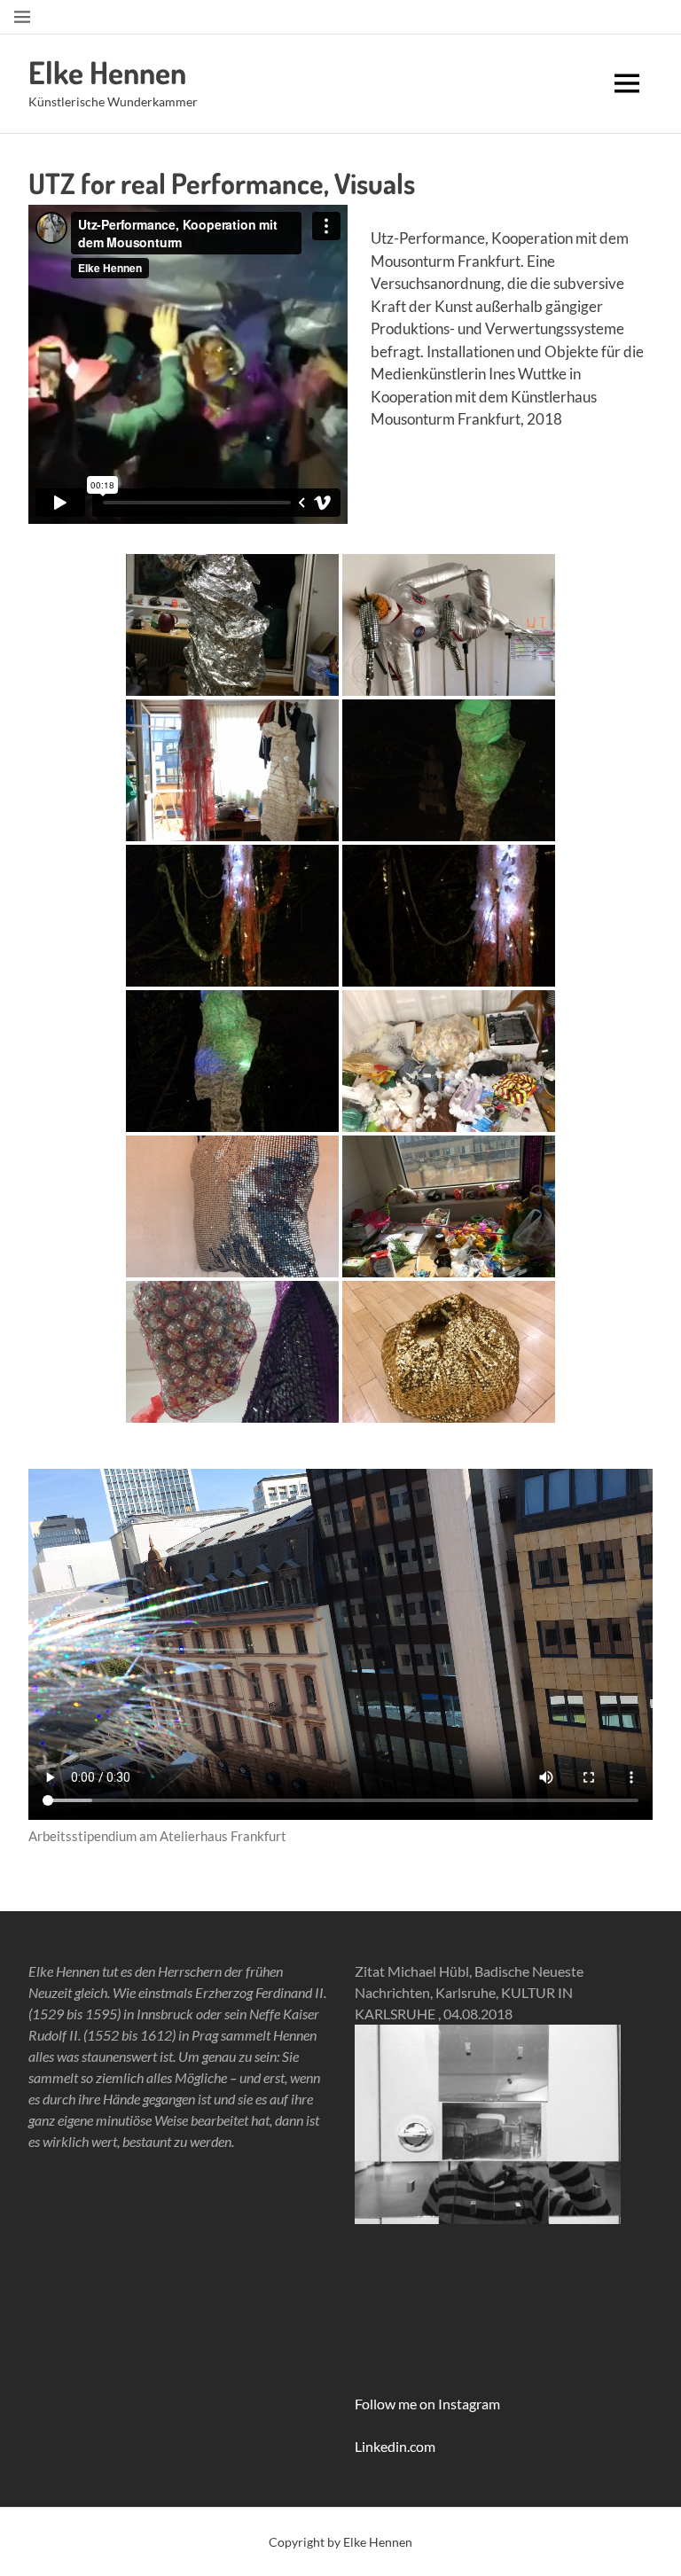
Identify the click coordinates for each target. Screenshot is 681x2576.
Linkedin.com (395, 2446)
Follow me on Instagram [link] (427, 2404)
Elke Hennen (107, 72)
